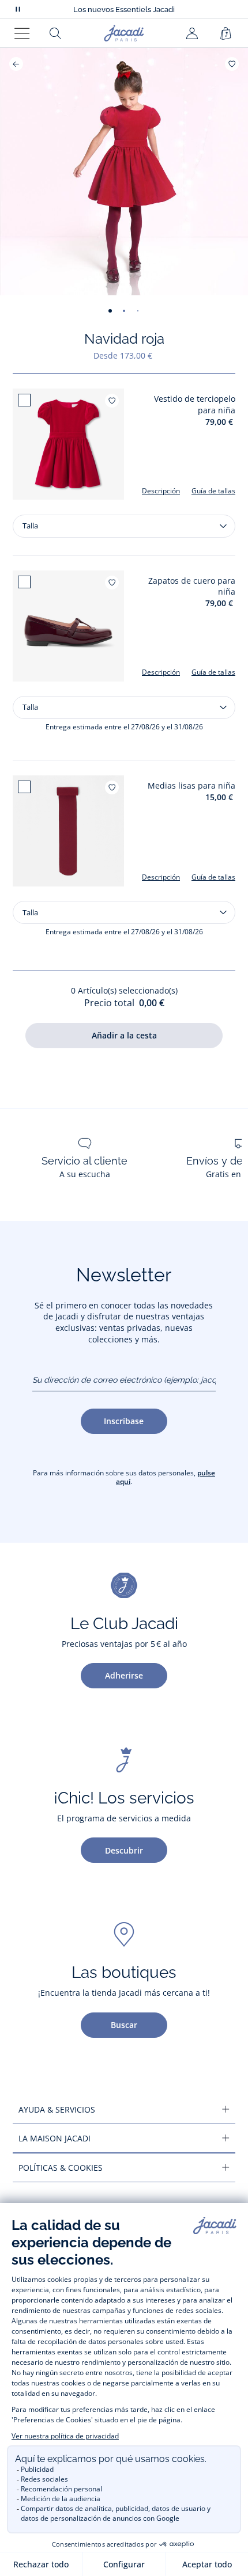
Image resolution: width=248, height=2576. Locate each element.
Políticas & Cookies (61, 2168)
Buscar (124, 2025)
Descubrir (124, 1850)
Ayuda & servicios (57, 2109)
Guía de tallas (213, 491)
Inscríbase (124, 1421)
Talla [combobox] (30, 526)
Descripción (161, 491)
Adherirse (124, 1675)
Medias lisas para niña (191, 785)
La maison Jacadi (55, 2138)
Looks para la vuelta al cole (124, 10)
